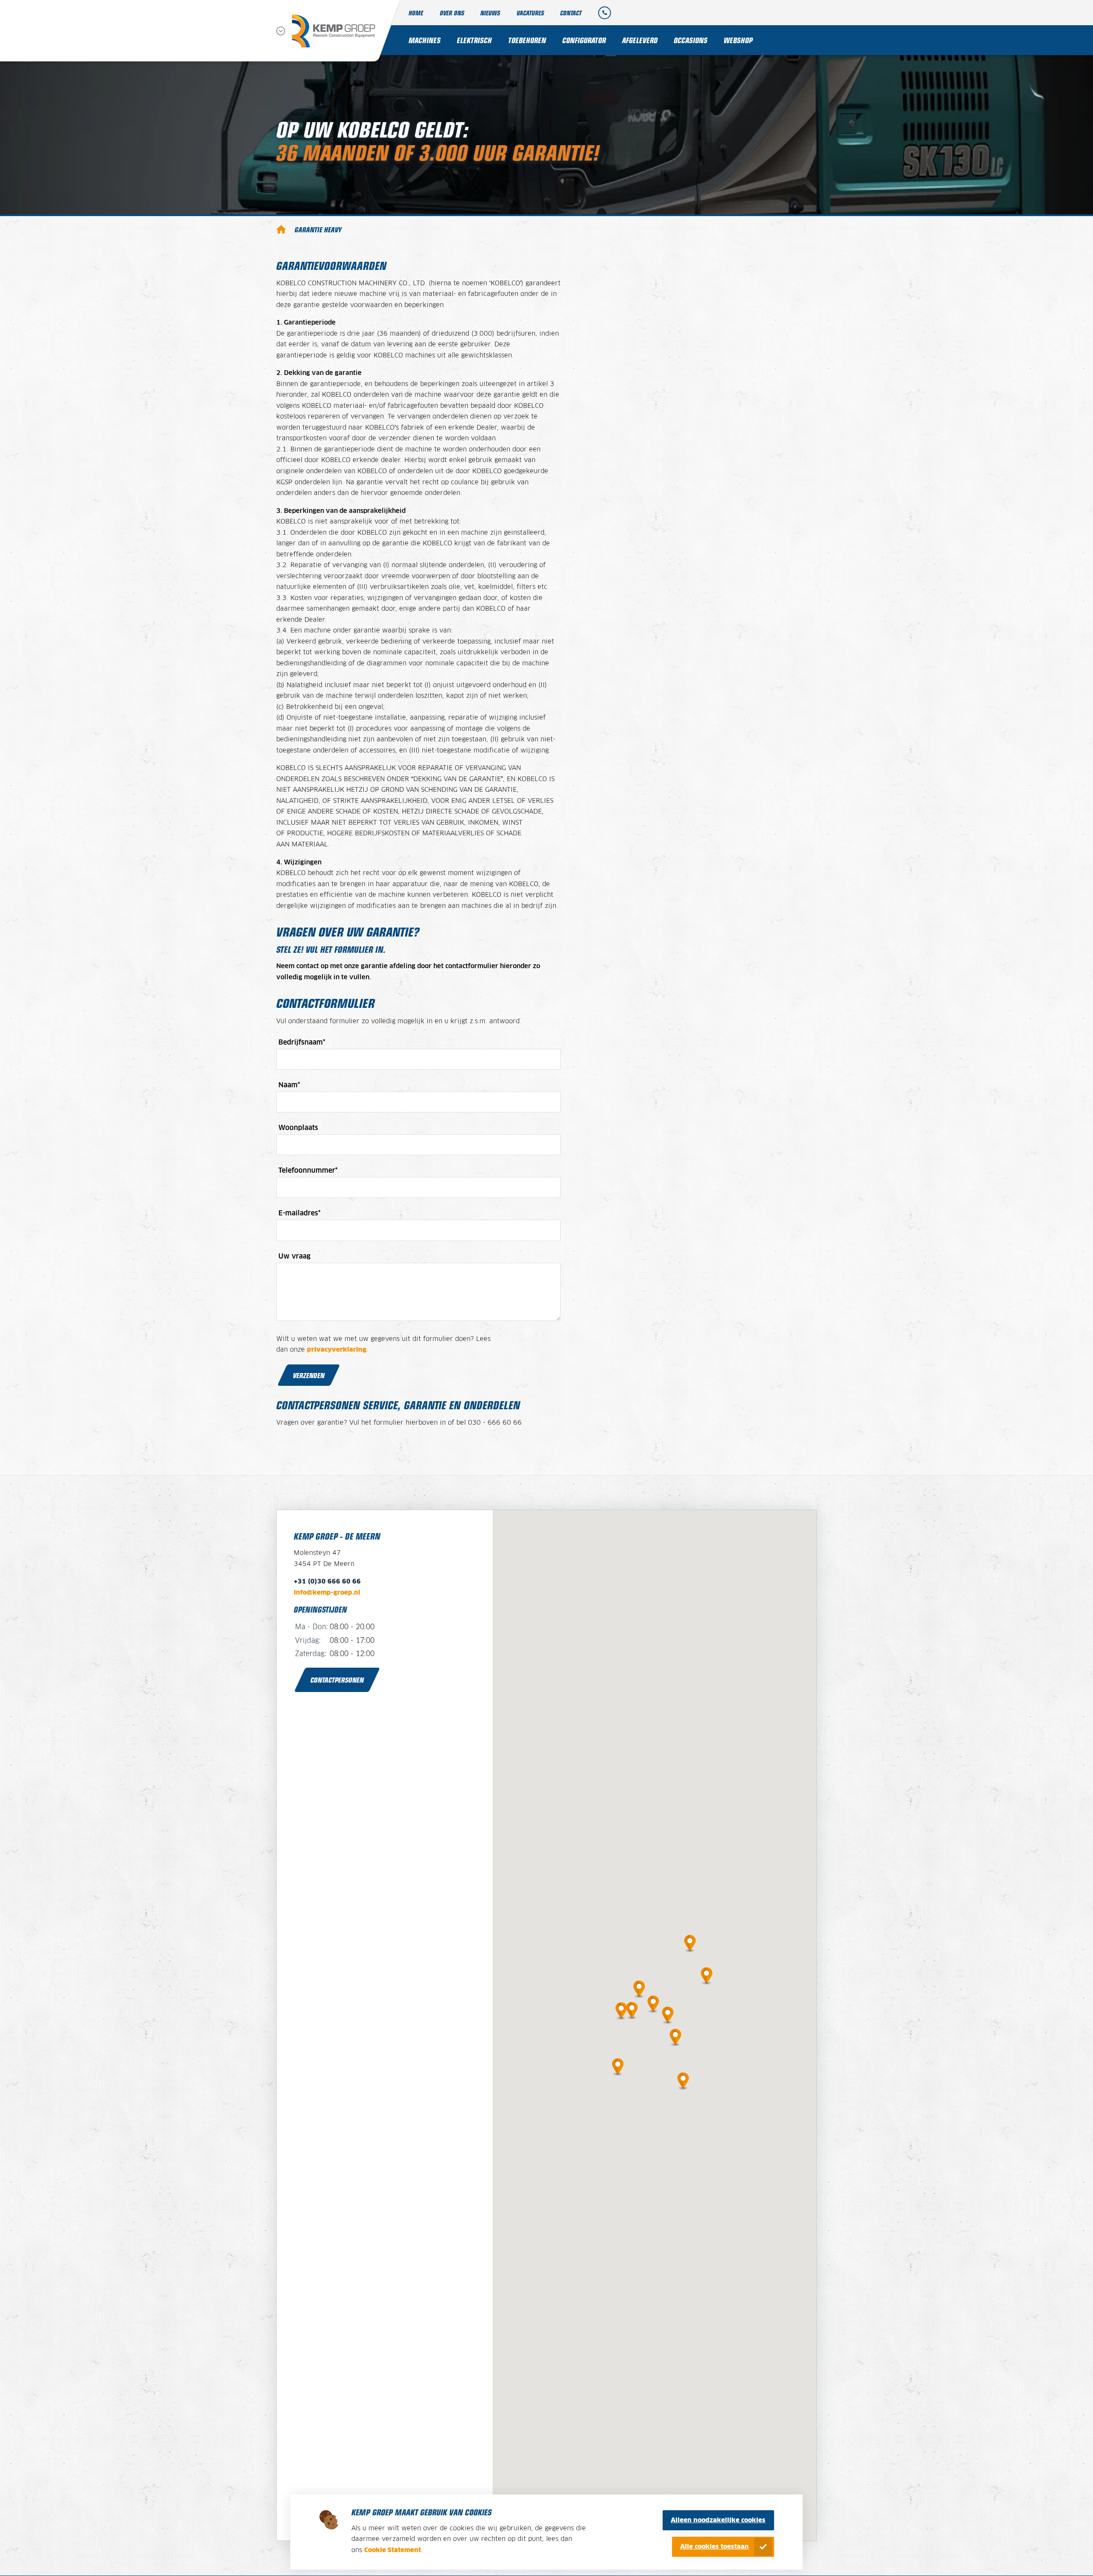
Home (416, 13)
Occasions (691, 40)
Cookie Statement (393, 2550)
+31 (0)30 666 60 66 (327, 1582)
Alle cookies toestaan (715, 2547)
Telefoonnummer (308, 1171)
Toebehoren (527, 40)
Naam (289, 1085)
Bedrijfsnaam (302, 1042)
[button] (653, 2002)
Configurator (584, 40)
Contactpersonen (337, 1680)
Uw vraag (294, 1256)
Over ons (452, 13)
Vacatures (530, 13)
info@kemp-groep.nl (327, 1593)
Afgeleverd (640, 40)
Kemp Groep (281, 229)
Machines (425, 40)
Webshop (738, 40)
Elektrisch (474, 40)
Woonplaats (298, 1128)
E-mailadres (300, 1213)
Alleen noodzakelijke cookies (718, 2520)
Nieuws (490, 13)
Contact (571, 13)
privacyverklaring (337, 1350)
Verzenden (309, 1375)
